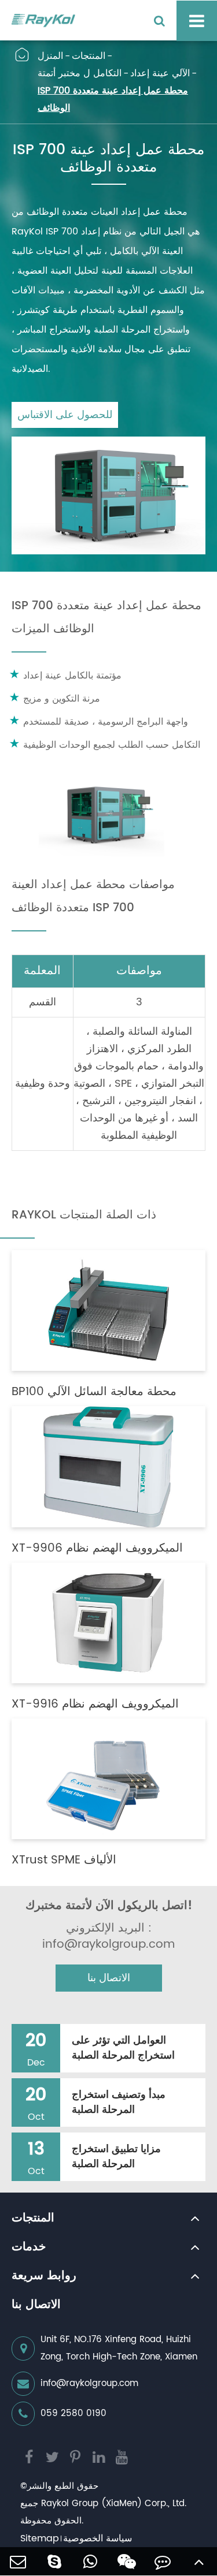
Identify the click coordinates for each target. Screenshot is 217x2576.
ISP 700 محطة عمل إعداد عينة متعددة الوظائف (113, 99)
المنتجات (89, 56)
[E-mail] (18, 2561)
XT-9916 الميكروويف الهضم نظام (95, 1705)
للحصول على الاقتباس (65, 415)
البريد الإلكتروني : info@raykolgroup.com (108, 1937)
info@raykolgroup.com (89, 2383)
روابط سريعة (44, 2276)
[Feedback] (163, 2561)
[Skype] (55, 2561)
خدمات (29, 2247)
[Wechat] (127, 2561)
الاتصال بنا (109, 1978)
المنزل (50, 56)
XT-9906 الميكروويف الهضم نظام (97, 1549)
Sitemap (40, 2538)
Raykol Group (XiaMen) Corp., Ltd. (114, 2504)
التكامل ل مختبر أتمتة (80, 73)
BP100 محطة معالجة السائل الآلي (94, 1392)
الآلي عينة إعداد (160, 73)
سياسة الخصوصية (98, 2538)
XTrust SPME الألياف (64, 1861)
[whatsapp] (91, 2561)
